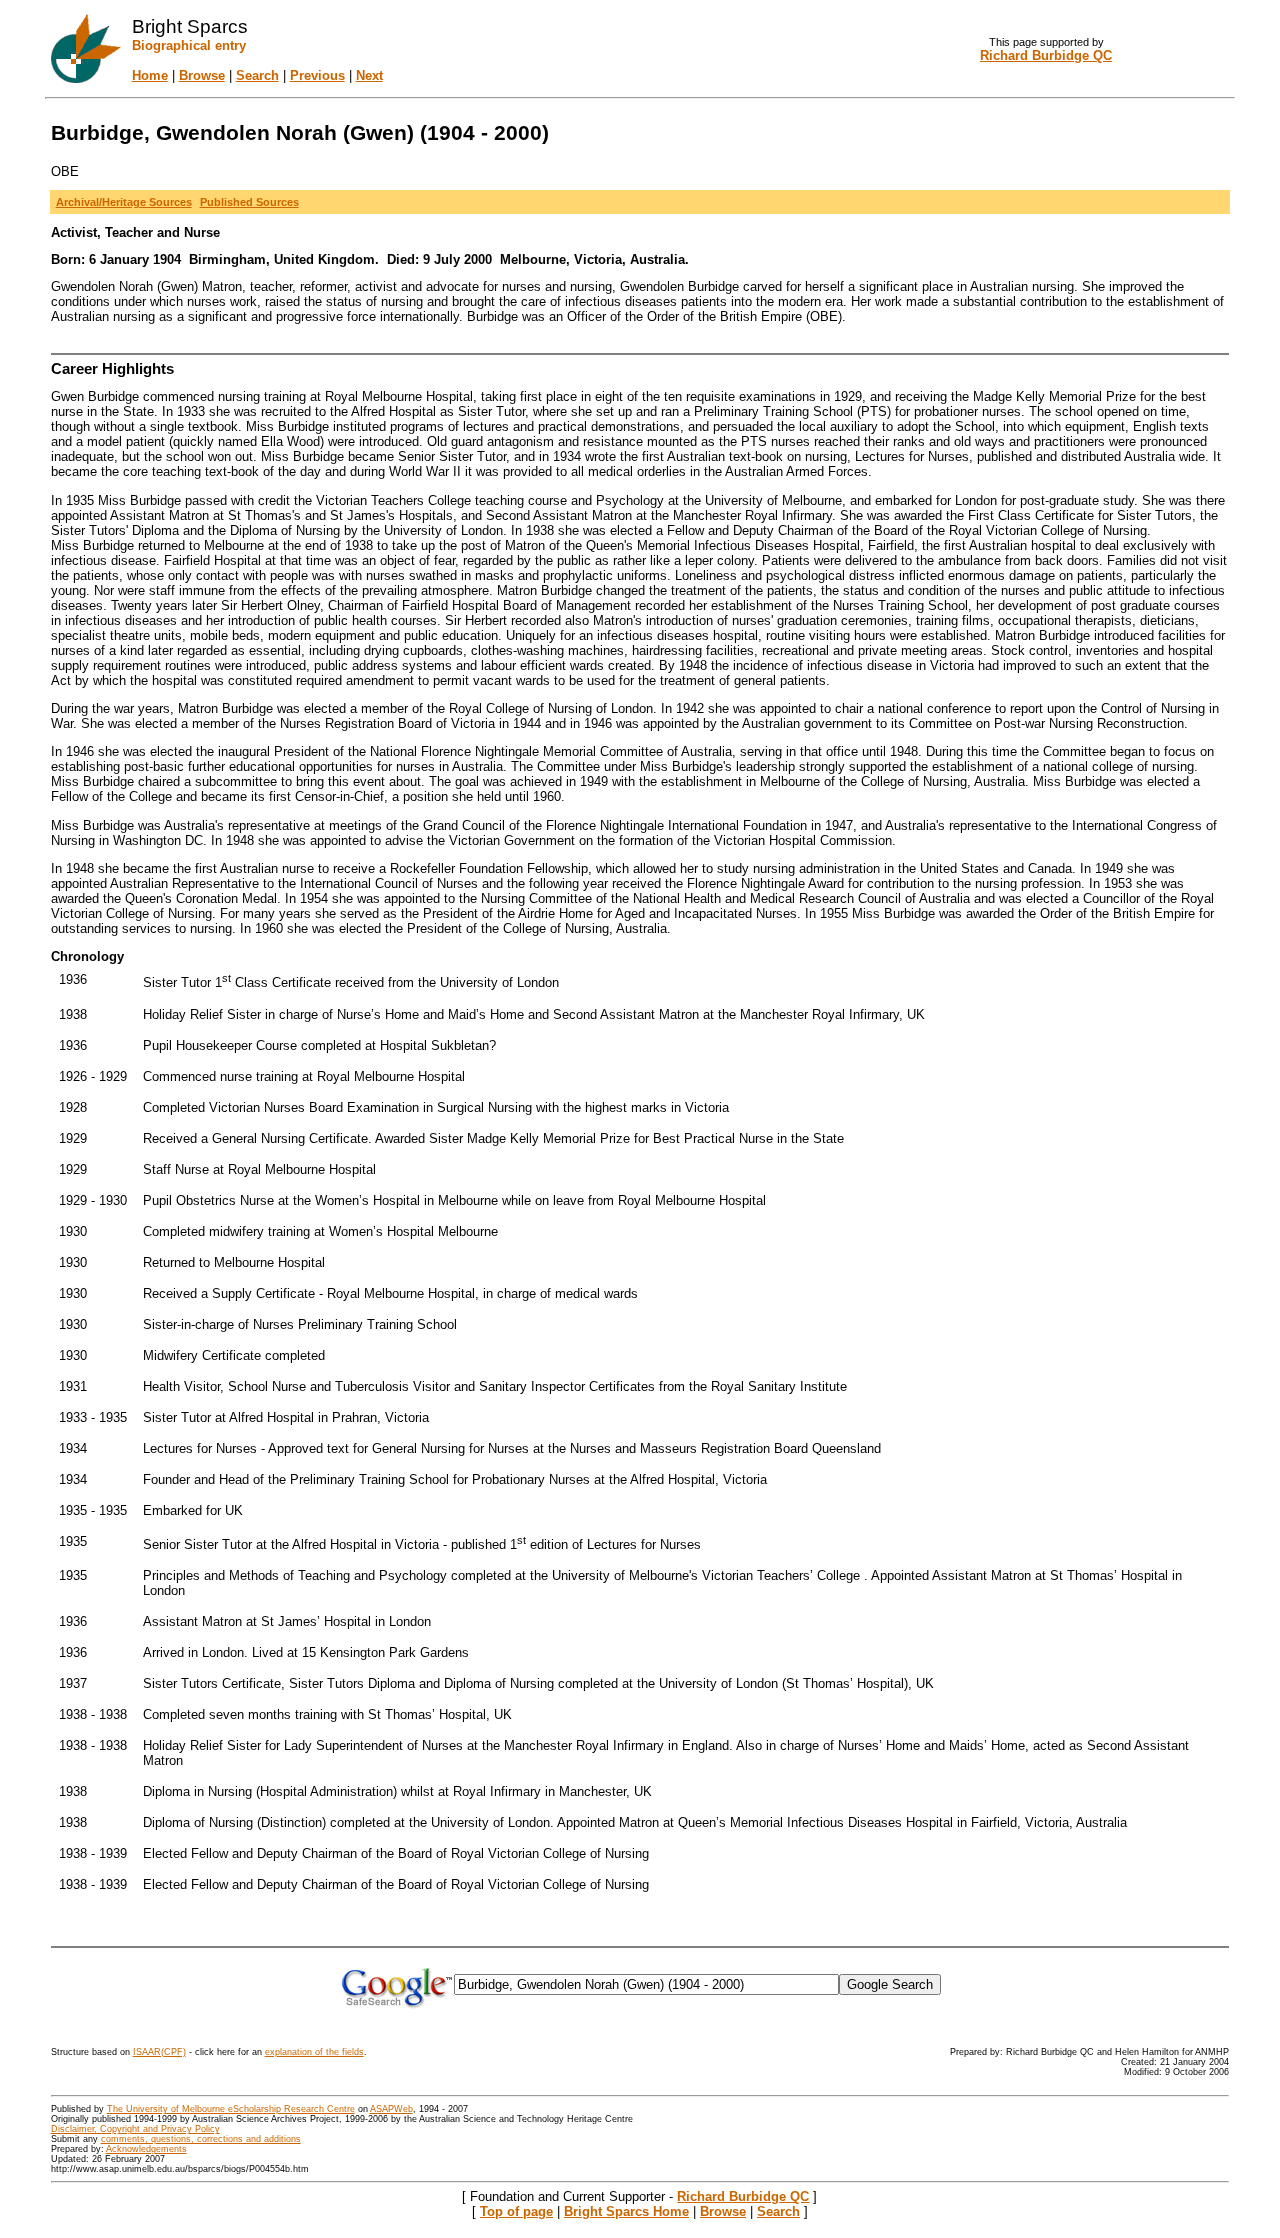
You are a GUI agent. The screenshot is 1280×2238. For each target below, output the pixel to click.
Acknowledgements (146, 2149)
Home (150, 75)
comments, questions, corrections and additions (201, 2139)
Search (257, 75)
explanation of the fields (314, 2052)
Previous (317, 75)
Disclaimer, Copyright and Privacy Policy (135, 2129)
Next (369, 75)
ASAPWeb (391, 2109)
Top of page (516, 2211)
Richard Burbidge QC (743, 2196)
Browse (202, 75)
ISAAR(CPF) (159, 2052)
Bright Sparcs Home (626, 2211)
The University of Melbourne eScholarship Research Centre (231, 2109)
